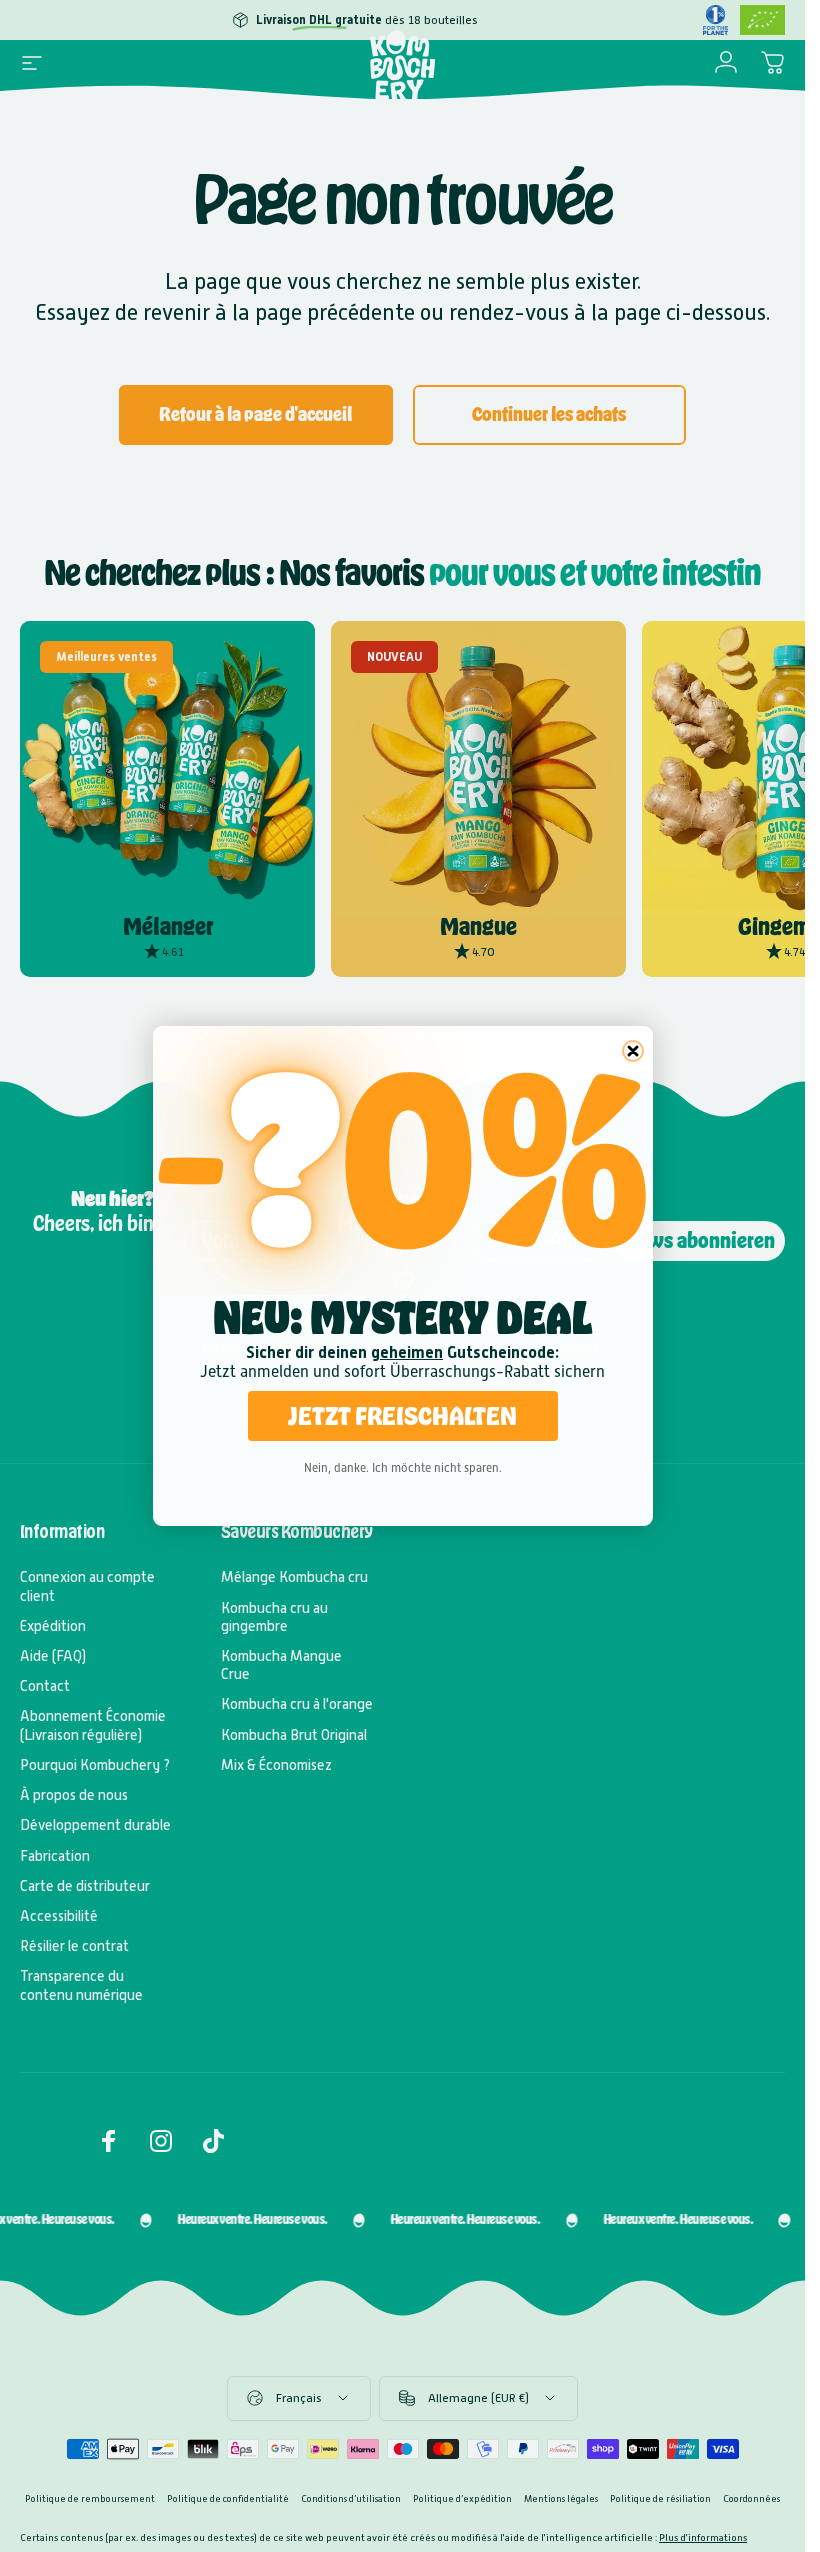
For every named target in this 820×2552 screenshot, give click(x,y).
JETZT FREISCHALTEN (402, 1415)
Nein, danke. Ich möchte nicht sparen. (403, 1468)
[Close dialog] (633, 1051)
